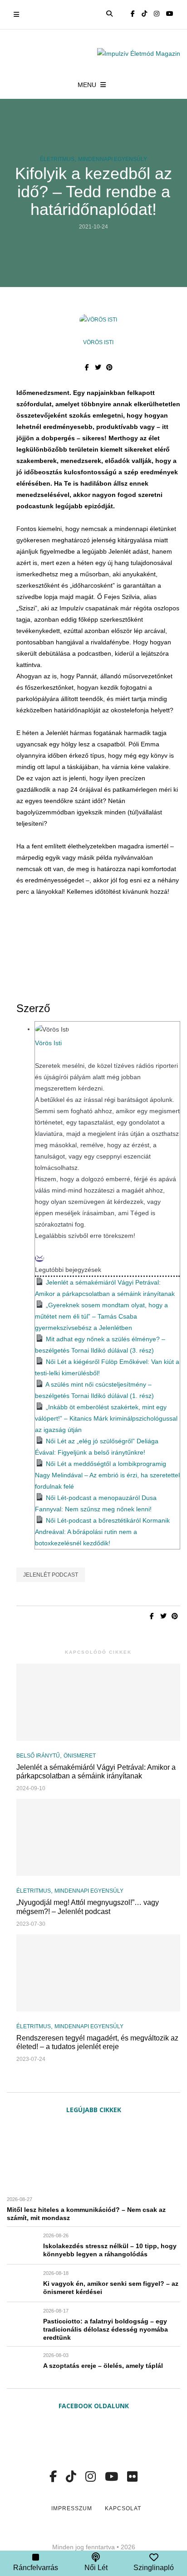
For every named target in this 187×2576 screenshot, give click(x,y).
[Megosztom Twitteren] (98, 367)
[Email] (39, 1258)
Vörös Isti (98, 342)
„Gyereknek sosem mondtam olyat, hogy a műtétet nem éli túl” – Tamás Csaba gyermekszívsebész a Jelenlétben (101, 1316)
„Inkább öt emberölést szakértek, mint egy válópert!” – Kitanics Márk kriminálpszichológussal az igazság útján (106, 1418)
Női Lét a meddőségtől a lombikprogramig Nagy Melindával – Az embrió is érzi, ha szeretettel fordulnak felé (107, 1475)
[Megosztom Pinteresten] (110, 367)
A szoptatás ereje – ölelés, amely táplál (103, 2366)
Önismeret (80, 1756)
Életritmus (57, 159)
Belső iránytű (38, 1756)
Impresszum (72, 2508)
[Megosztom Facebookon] (87, 367)
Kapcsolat (123, 2508)
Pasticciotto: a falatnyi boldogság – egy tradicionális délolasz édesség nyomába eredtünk (106, 2329)
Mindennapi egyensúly (113, 159)
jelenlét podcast (51, 1575)
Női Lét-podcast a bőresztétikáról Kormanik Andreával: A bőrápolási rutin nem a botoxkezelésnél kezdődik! (102, 1532)
